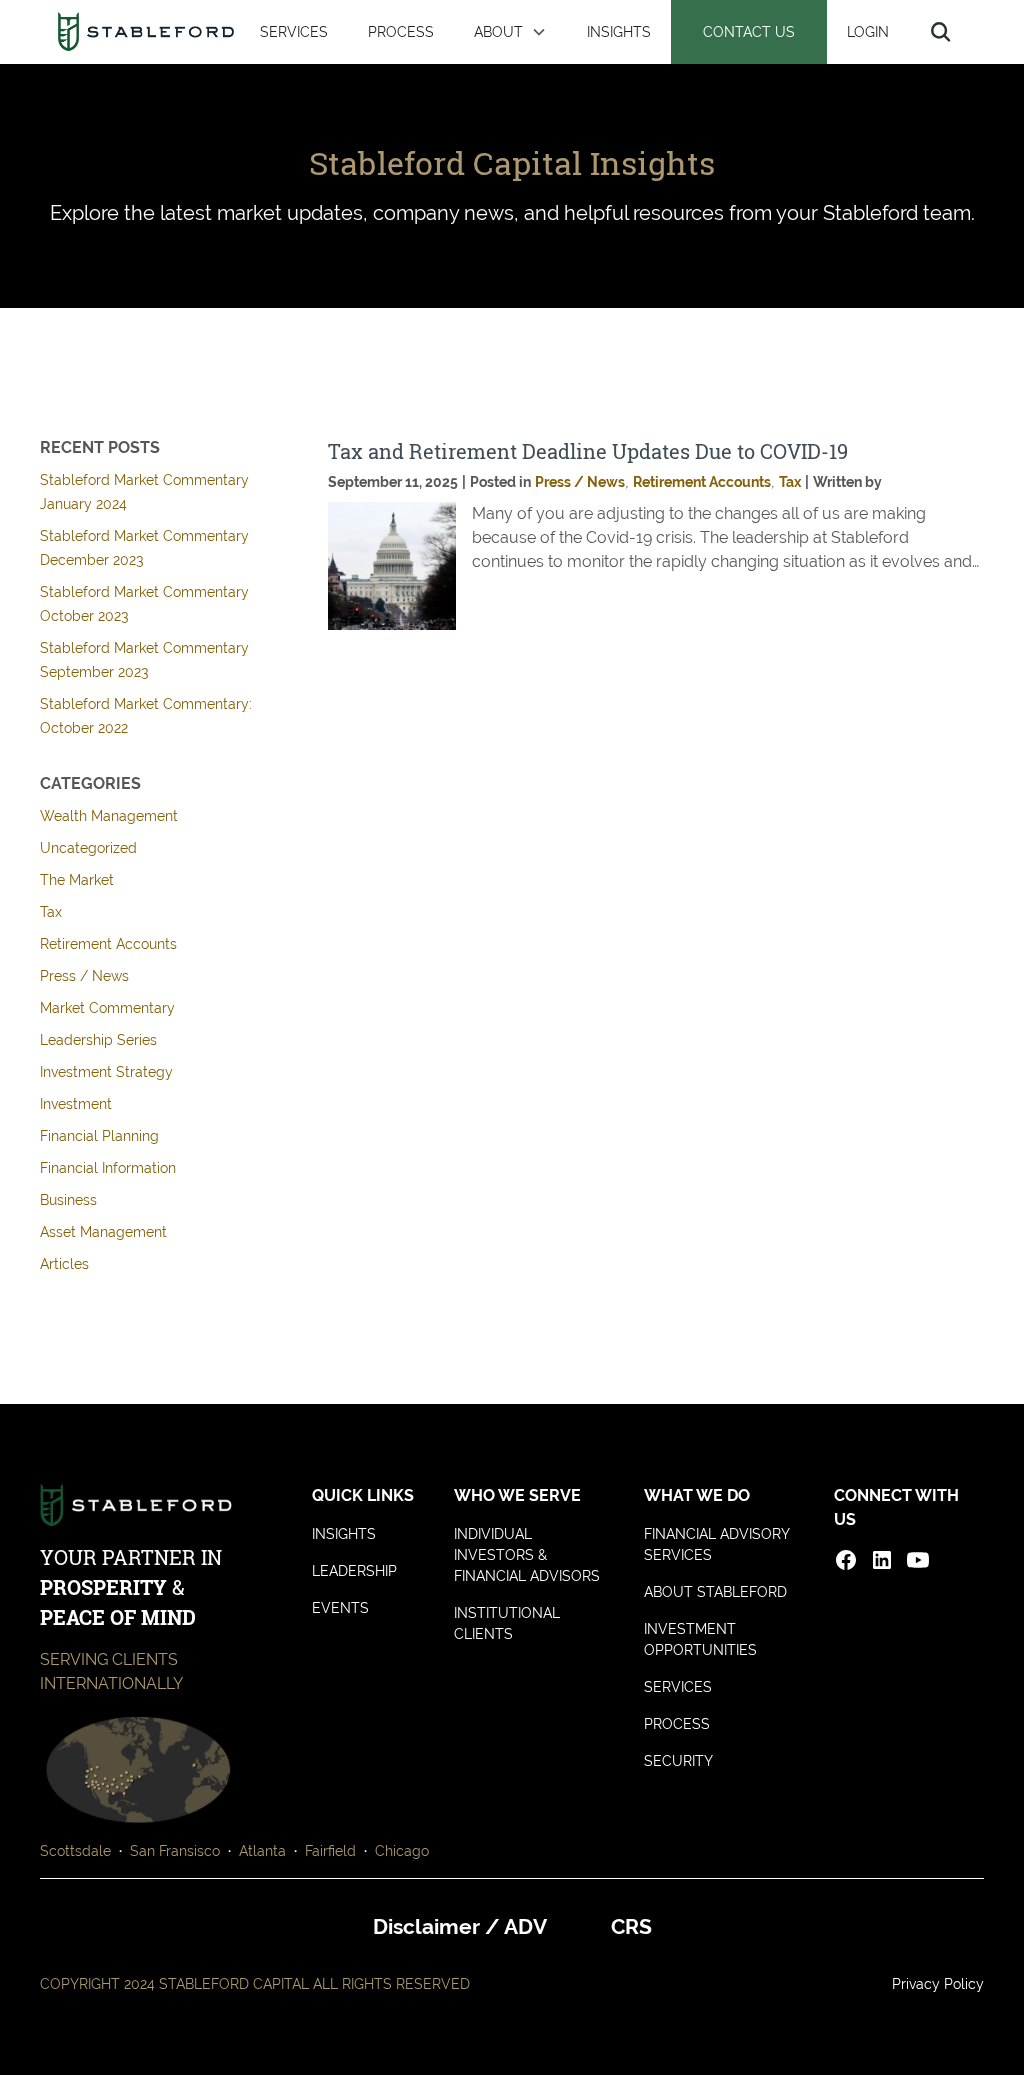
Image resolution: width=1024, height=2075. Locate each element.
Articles (64, 1264)
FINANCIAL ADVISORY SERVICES (717, 1544)
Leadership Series (98, 1040)
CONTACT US (749, 31)
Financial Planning (99, 1136)
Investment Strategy (106, 1072)
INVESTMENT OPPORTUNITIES (700, 1639)
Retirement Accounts (108, 944)
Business (68, 1200)
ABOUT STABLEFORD (715, 1592)
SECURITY (678, 1761)
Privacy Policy (938, 1984)
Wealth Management (109, 816)
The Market (77, 880)
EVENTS (340, 1608)
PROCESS (401, 31)
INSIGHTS (619, 31)
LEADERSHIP (354, 1571)
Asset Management (103, 1232)
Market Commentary (107, 1008)
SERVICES (294, 31)
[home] (145, 31)
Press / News (84, 976)
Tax (51, 912)
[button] (510, 32)
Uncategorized (88, 848)
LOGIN (868, 31)
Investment (76, 1104)
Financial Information (108, 1168)
